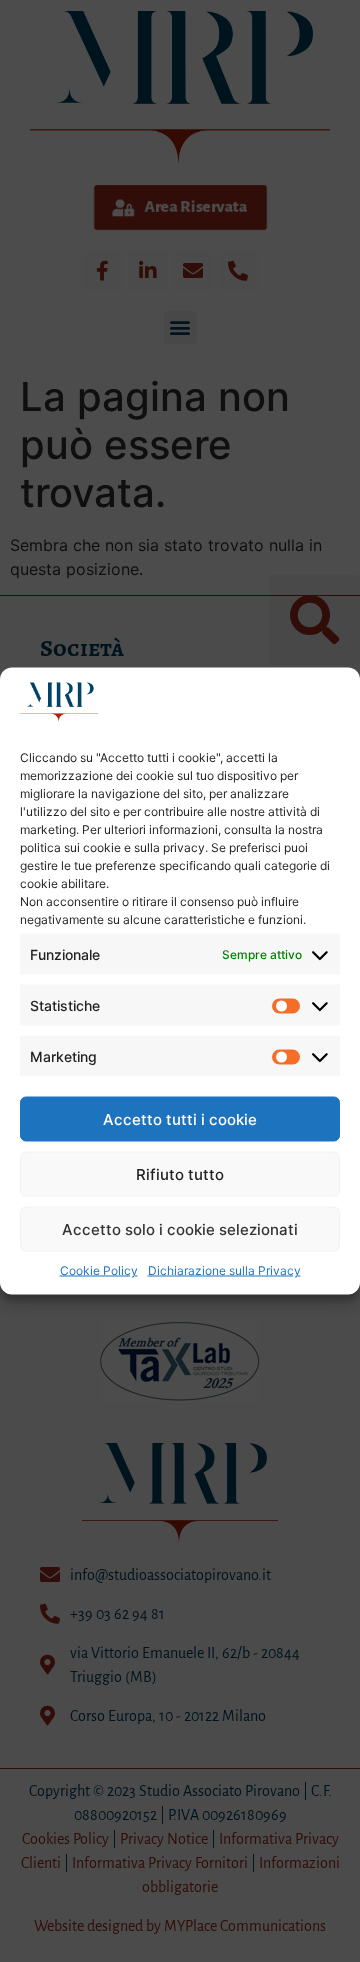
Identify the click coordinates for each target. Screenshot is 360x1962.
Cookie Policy (99, 1270)
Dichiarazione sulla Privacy (224, 1270)
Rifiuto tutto (180, 1173)
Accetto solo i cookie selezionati (180, 1228)
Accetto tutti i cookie (180, 1118)
